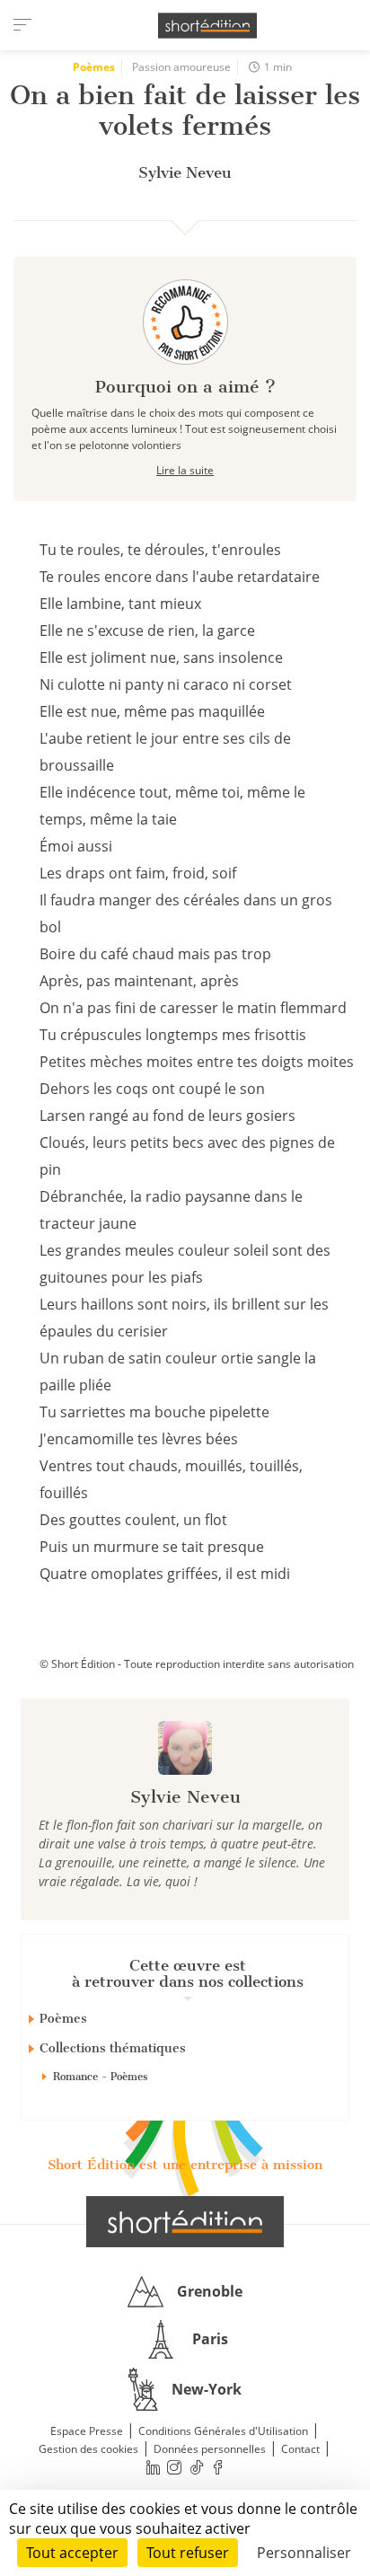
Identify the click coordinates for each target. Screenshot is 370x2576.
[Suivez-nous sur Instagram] (175, 2468)
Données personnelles (210, 2449)
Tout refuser (188, 2553)
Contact (300, 2449)
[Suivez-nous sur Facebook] (218, 2468)
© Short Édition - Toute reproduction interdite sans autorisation (197, 1664)
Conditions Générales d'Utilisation (223, 2431)
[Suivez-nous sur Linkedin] (153, 2468)
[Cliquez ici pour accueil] (185, 2221)
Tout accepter (72, 2553)
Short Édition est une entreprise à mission (185, 2165)
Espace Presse (87, 2431)
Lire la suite (185, 470)
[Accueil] (207, 26)
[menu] (22, 25)
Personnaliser (304, 2553)
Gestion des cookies (88, 2449)
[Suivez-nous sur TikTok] (197, 2468)
